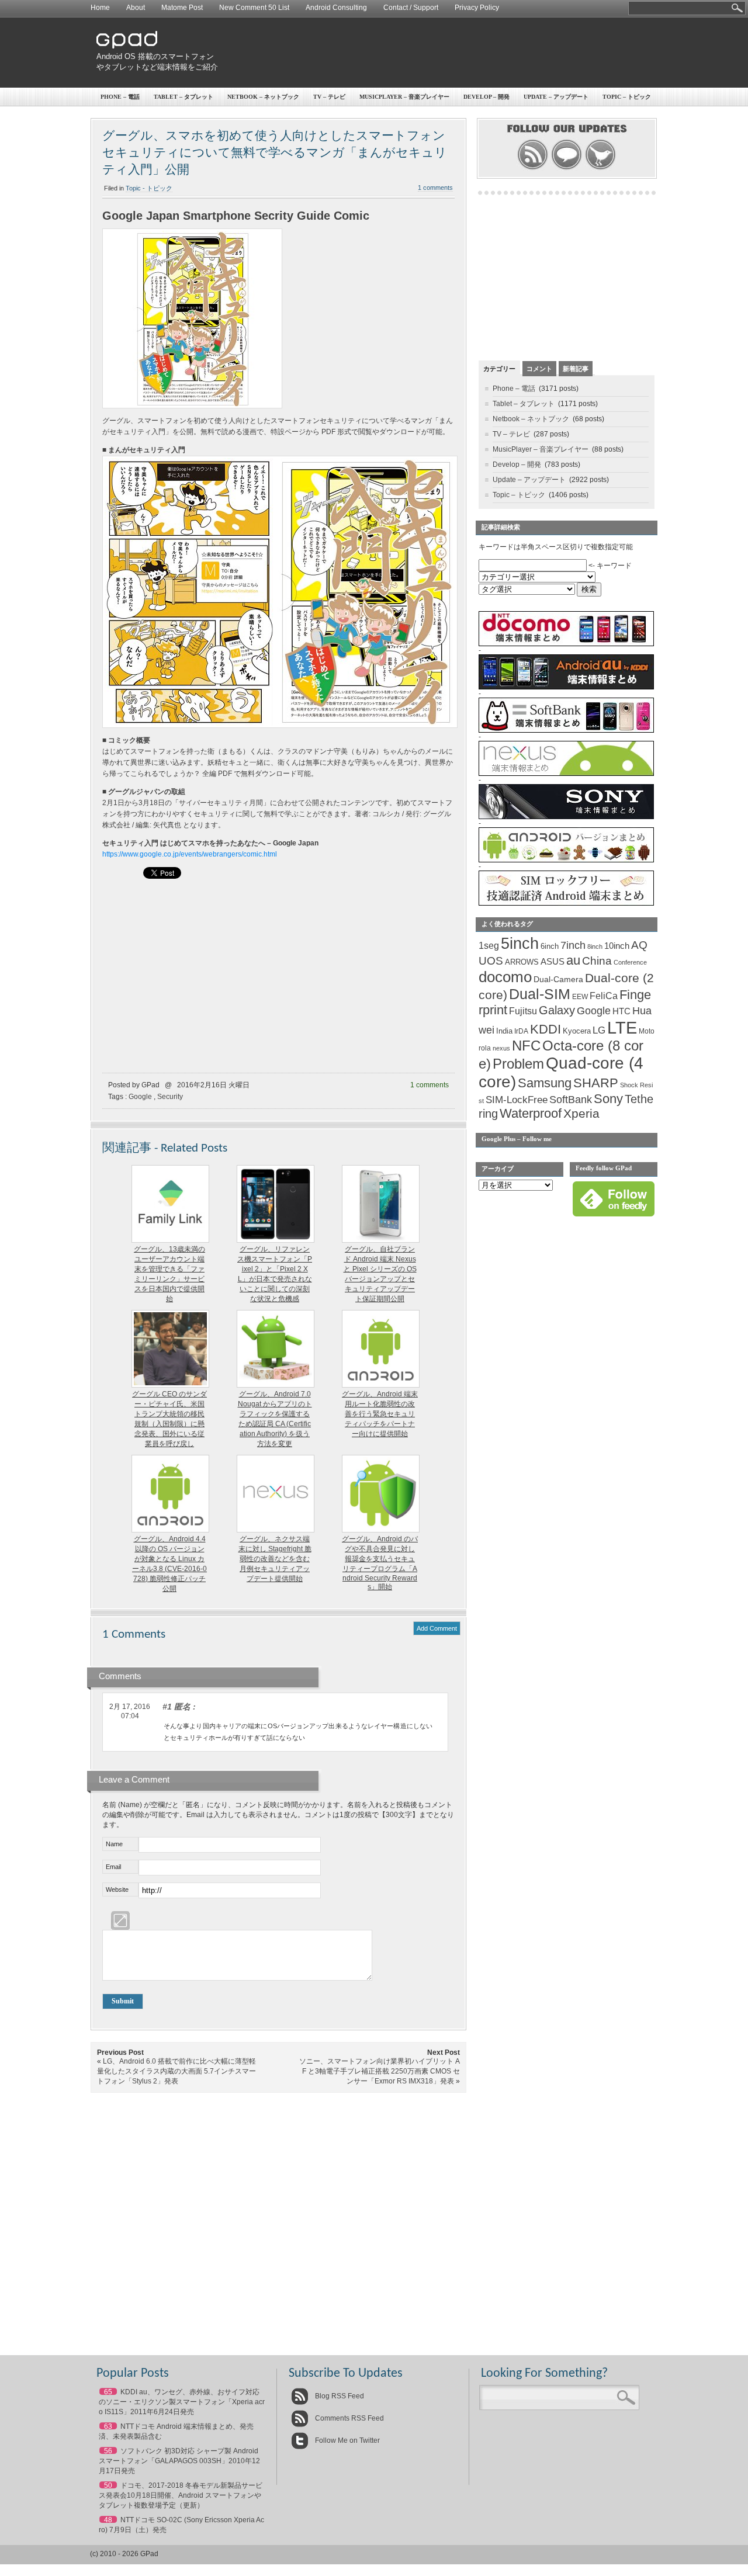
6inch (550, 946)
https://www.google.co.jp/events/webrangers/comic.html (190, 854)
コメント (539, 369)
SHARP (596, 1083)
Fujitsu (523, 1011)
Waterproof (531, 1114)
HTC (621, 1011)
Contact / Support (411, 8)
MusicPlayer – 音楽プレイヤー (404, 97)
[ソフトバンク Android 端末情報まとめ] (566, 730)
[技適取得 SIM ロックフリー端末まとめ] (566, 903)
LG (599, 1030)
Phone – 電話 (120, 97)
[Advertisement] (442, 53)
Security (170, 1097)
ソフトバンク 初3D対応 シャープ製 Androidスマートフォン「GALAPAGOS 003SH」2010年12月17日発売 (179, 2461)
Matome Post (182, 8)
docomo (505, 977)
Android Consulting (336, 8)
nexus (501, 1048)
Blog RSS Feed (339, 2396)
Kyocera (577, 1031)
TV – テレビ (329, 97)
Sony (608, 1099)
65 (108, 2392)
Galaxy (557, 1010)
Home (100, 8)
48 (108, 2520)
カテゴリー (499, 369)
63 (108, 2426)
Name (114, 1844)
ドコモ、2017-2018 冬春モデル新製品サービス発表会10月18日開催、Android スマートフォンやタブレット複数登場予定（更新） (181, 2495)
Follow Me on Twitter (347, 2440)
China (597, 961)
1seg (489, 946)
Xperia (581, 1113)
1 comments (435, 188)
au (573, 960)
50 (108, 2485)
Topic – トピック (627, 97)
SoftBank (571, 1100)
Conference (630, 962)
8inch (595, 947)
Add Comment (437, 1628)
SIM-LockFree (517, 1100)
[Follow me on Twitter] (600, 168)
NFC (526, 1046)
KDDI (546, 1029)
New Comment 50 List (254, 8)
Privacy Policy (477, 8)
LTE (622, 1027)
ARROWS (522, 962)
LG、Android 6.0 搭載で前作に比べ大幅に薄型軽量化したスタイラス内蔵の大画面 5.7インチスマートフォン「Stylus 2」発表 (176, 2071)
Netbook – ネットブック (263, 97)
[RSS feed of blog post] (533, 168)
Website (117, 1889)
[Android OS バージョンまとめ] (566, 860)
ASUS (553, 962)
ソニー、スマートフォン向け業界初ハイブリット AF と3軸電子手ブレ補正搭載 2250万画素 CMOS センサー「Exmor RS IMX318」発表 (380, 2071)
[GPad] (127, 46)
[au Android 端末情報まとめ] (566, 687)
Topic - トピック (149, 188)
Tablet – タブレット (183, 97)
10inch (617, 946)
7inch (573, 945)
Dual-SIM (540, 994)
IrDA (521, 1031)
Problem (518, 1064)
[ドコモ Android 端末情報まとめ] (566, 644)
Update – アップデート (556, 97)
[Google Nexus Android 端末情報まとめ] (566, 774)
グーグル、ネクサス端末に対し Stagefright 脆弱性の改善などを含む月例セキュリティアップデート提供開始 (275, 1559)
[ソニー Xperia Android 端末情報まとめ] (566, 817)
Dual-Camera (558, 979)
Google (140, 1097)
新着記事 (576, 369)
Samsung (545, 1083)
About (136, 8)
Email (113, 1867)
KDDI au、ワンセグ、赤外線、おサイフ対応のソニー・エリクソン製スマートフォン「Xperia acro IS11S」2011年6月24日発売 (182, 2402)
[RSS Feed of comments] (567, 168)
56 (108, 2451)
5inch (520, 944)
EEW (580, 997)
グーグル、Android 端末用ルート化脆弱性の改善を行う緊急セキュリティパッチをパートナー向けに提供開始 (380, 1414)
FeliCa (604, 996)
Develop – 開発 (486, 97)
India (504, 1031)
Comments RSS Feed (349, 2418)
